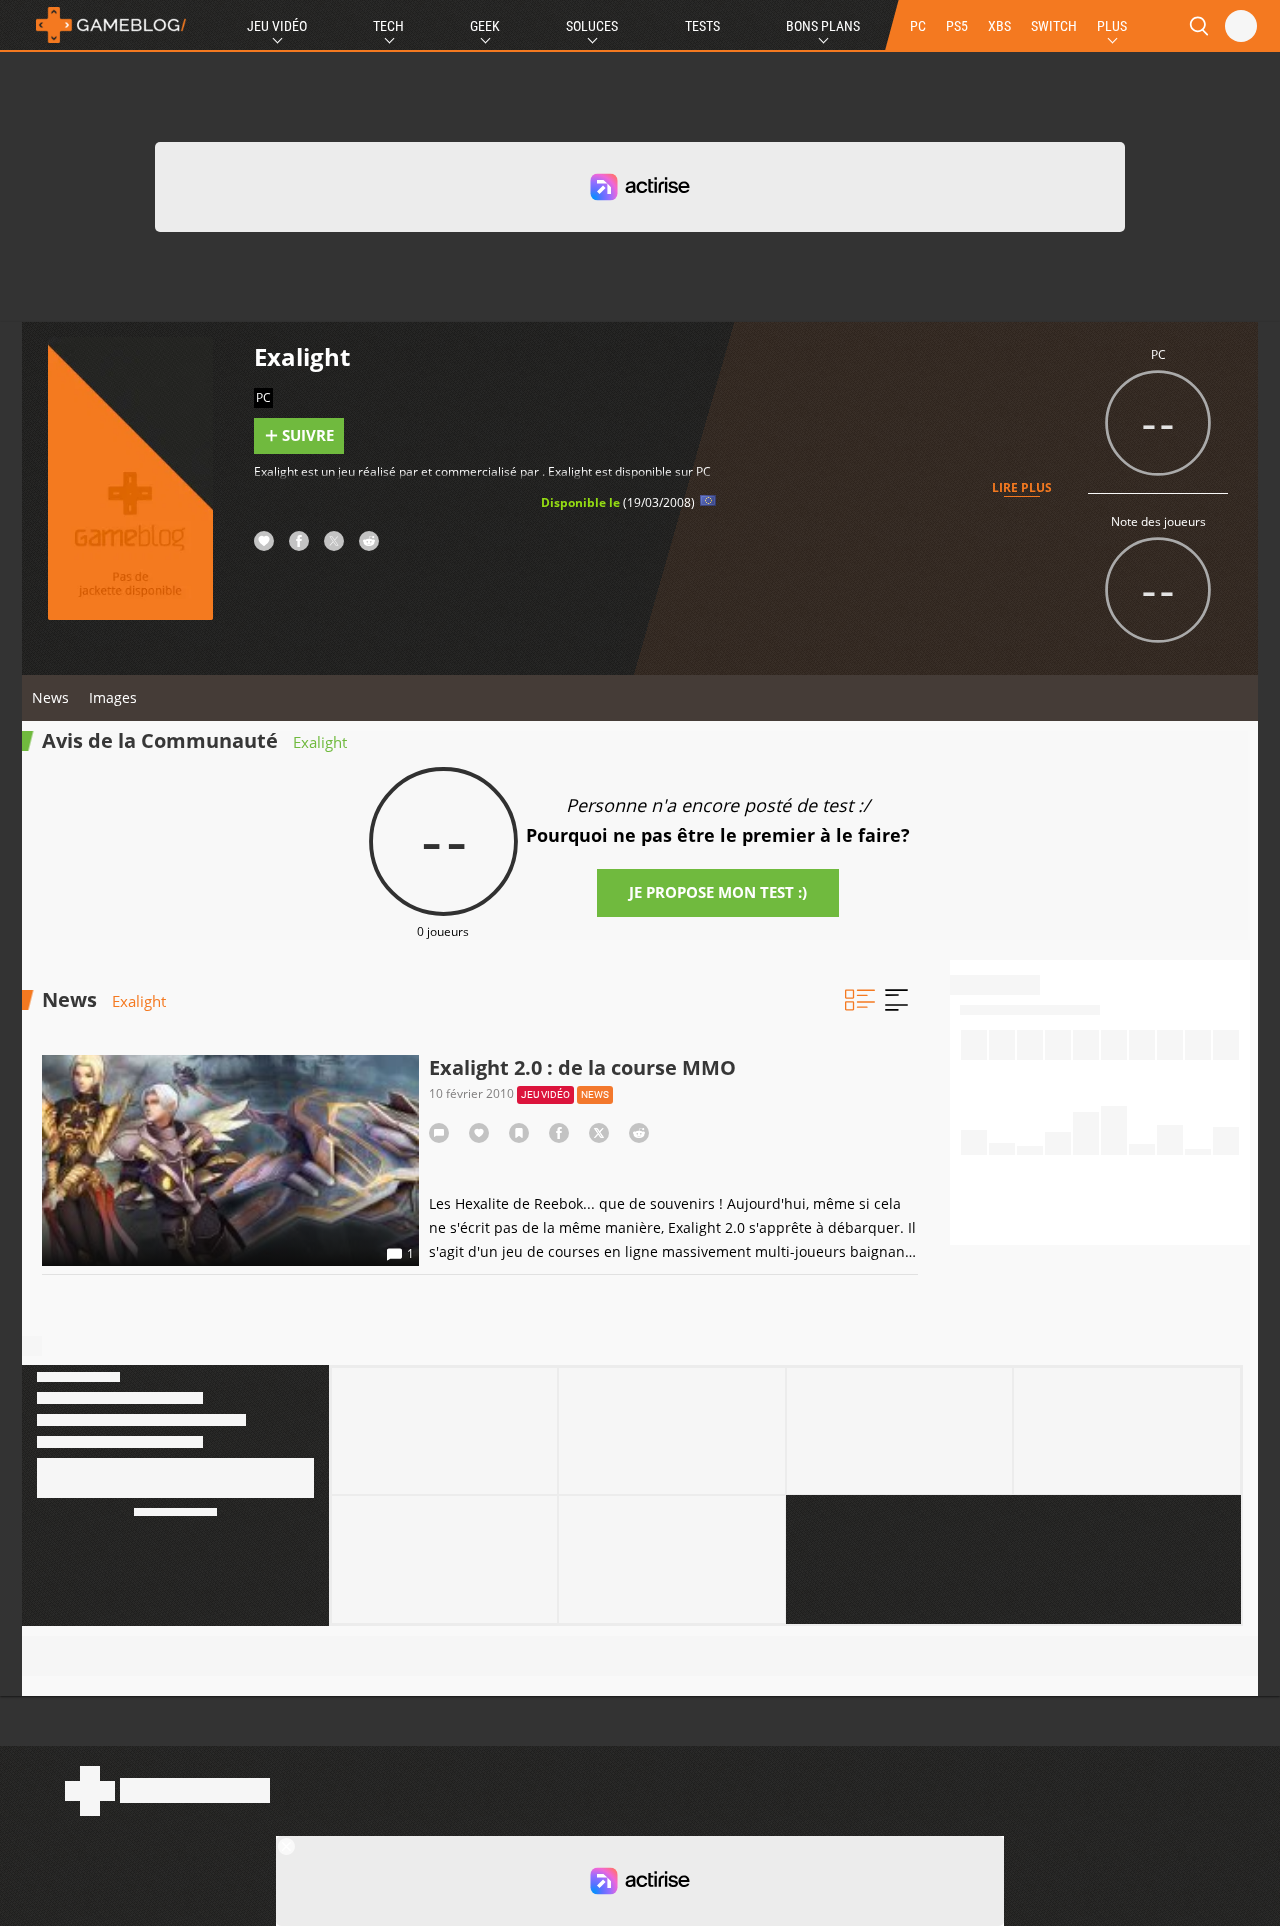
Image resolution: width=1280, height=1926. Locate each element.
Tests (702, 26)
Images (113, 697)
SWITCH (1054, 26)
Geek (485, 26)
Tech (388, 26)
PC (918, 26)
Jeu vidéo (545, 1094)
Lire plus (1022, 487)
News (50, 697)
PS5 (957, 26)
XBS (999, 26)
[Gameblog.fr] (106, 25)
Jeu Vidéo (277, 26)
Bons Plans (823, 26)
